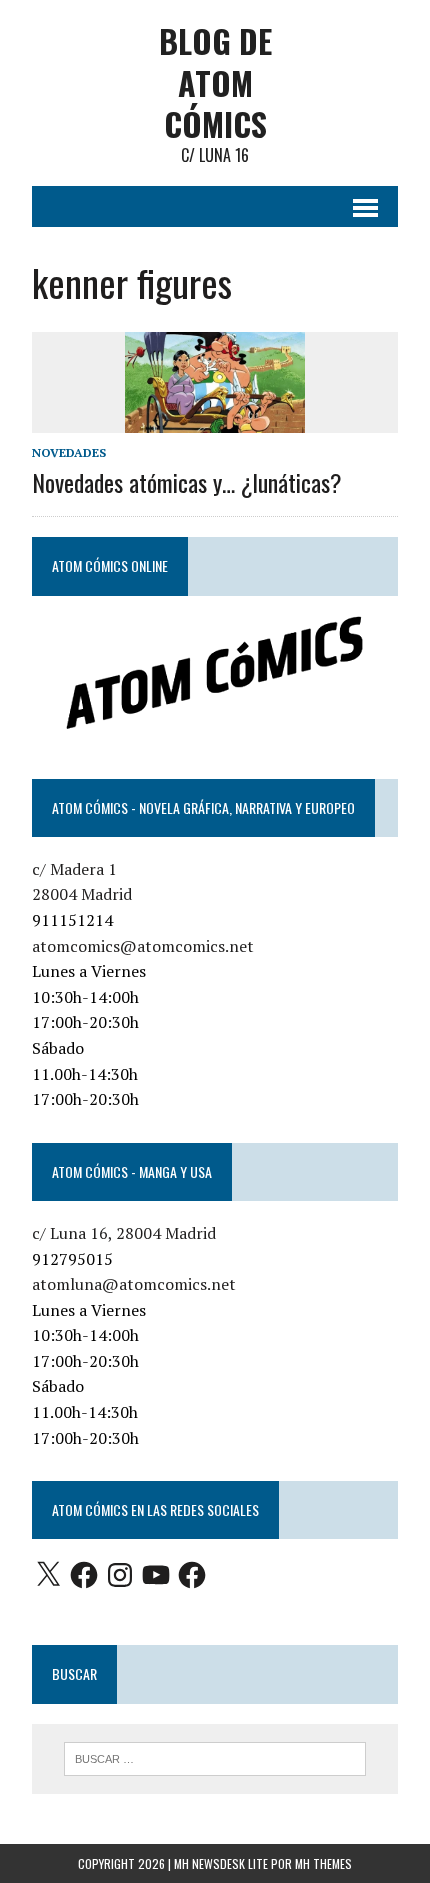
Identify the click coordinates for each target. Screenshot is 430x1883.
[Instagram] (120, 1575)
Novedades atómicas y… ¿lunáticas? (187, 482)
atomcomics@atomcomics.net (143, 946)
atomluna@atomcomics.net (134, 1284)
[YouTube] (156, 1575)
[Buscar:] (215, 1757)
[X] (48, 1575)
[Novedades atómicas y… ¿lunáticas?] (215, 419)
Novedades (69, 452)
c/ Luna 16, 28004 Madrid (124, 1233)
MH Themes (323, 1863)
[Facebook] (84, 1575)
